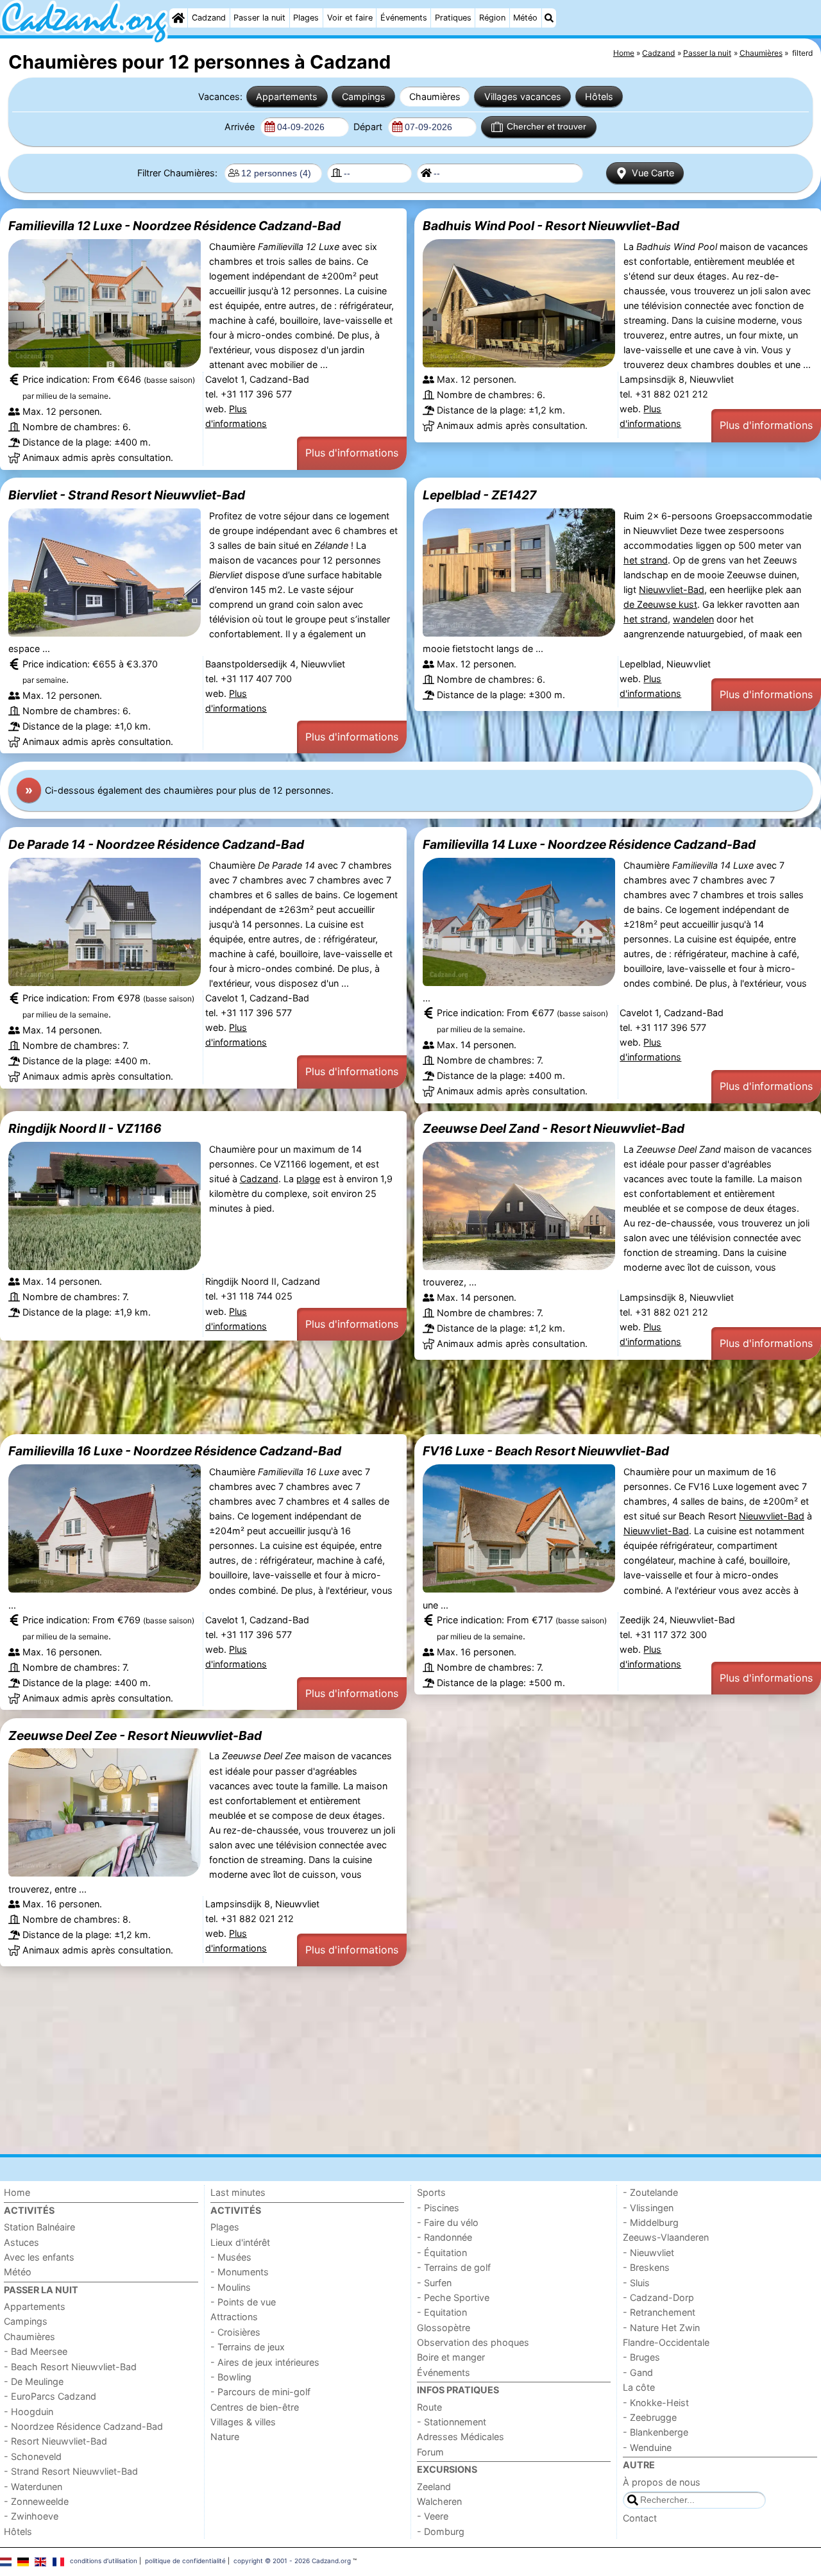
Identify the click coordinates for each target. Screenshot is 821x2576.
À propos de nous (662, 2482)
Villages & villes (243, 2422)
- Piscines (438, 2208)
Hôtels (599, 96)
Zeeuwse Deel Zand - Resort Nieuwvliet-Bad (554, 1128)
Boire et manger (451, 2357)
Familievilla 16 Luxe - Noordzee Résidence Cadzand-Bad (175, 1451)
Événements (404, 18)
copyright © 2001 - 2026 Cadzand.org (292, 2561)
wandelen (693, 619)
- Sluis (636, 2283)
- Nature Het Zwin (661, 2328)
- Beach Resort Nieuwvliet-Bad (70, 2367)
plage (308, 1179)
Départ (369, 127)
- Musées (231, 2257)
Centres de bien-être (255, 2407)
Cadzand (209, 18)
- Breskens (646, 2267)
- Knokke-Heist (656, 2403)
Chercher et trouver (546, 126)
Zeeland (434, 2487)
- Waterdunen (33, 2487)
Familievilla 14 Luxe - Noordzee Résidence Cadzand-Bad (589, 844)
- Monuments (240, 2272)
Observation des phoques (473, 2342)
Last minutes (238, 2192)
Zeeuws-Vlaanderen (666, 2237)
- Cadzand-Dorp (658, 2297)
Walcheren (439, 2501)
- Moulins (231, 2287)
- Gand (638, 2372)
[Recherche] (549, 18)
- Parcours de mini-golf (260, 2392)
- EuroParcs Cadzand (50, 2396)
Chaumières (435, 96)
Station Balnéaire (39, 2227)
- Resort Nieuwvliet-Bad (55, 2441)
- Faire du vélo (448, 2222)
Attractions (234, 2317)
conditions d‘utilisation (104, 2561)
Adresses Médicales (461, 2437)
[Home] (178, 18)
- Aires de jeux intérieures (265, 2362)
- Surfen (434, 2283)
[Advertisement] (385, 1397)
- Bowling (231, 2377)
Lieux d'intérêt (240, 2242)
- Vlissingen (648, 2208)
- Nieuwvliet (648, 2253)
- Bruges (641, 2357)
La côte (639, 2387)
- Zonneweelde (36, 2501)
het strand (646, 560)
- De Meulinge (34, 2381)
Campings (364, 96)
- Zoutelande (650, 2192)
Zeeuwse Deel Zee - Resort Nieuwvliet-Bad (135, 1735)
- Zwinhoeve (31, 2516)
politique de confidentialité (185, 2561)
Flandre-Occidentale (666, 2342)
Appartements (287, 96)
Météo (525, 18)
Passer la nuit (259, 18)
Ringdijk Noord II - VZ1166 (85, 1128)
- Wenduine (647, 2447)
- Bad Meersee (36, 2351)
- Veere (433, 2516)
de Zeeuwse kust (660, 604)
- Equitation (442, 2312)
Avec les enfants (39, 2257)
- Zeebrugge (650, 2417)
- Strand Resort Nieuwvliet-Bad (71, 2471)
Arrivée (241, 127)
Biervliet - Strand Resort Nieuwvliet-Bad (127, 495)
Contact (640, 2518)
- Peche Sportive (453, 2297)
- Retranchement (659, 2312)
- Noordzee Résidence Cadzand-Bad (83, 2426)
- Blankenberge (656, 2432)
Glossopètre (444, 2328)
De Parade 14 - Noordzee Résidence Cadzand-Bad (156, 844)
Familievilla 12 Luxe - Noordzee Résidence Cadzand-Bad (174, 226)
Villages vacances (523, 96)
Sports (431, 2192)
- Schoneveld (33, 2456)
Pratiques (453, 18)
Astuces (21, 2242)
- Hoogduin (29, 2412)
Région (492, 18)
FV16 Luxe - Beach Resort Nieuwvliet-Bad (546, 1451)
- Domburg (441, 2531)
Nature (225, 2437)
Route (429, 2407)
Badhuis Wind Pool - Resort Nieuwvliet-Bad (551, 226)
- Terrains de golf (454, 2267)
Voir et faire (350, 18)
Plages (306, 18)
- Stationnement (452, 2422)
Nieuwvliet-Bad (672, 590)
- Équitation (442, 2253)
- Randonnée (444, 2237)
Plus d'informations (352, 453)
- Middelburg (651, 2222)
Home (17, 2192)
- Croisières (235, 2332)
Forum (430, 2452)
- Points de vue (243, 2302)
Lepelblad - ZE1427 (479, 495)
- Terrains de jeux (248, 2347)
